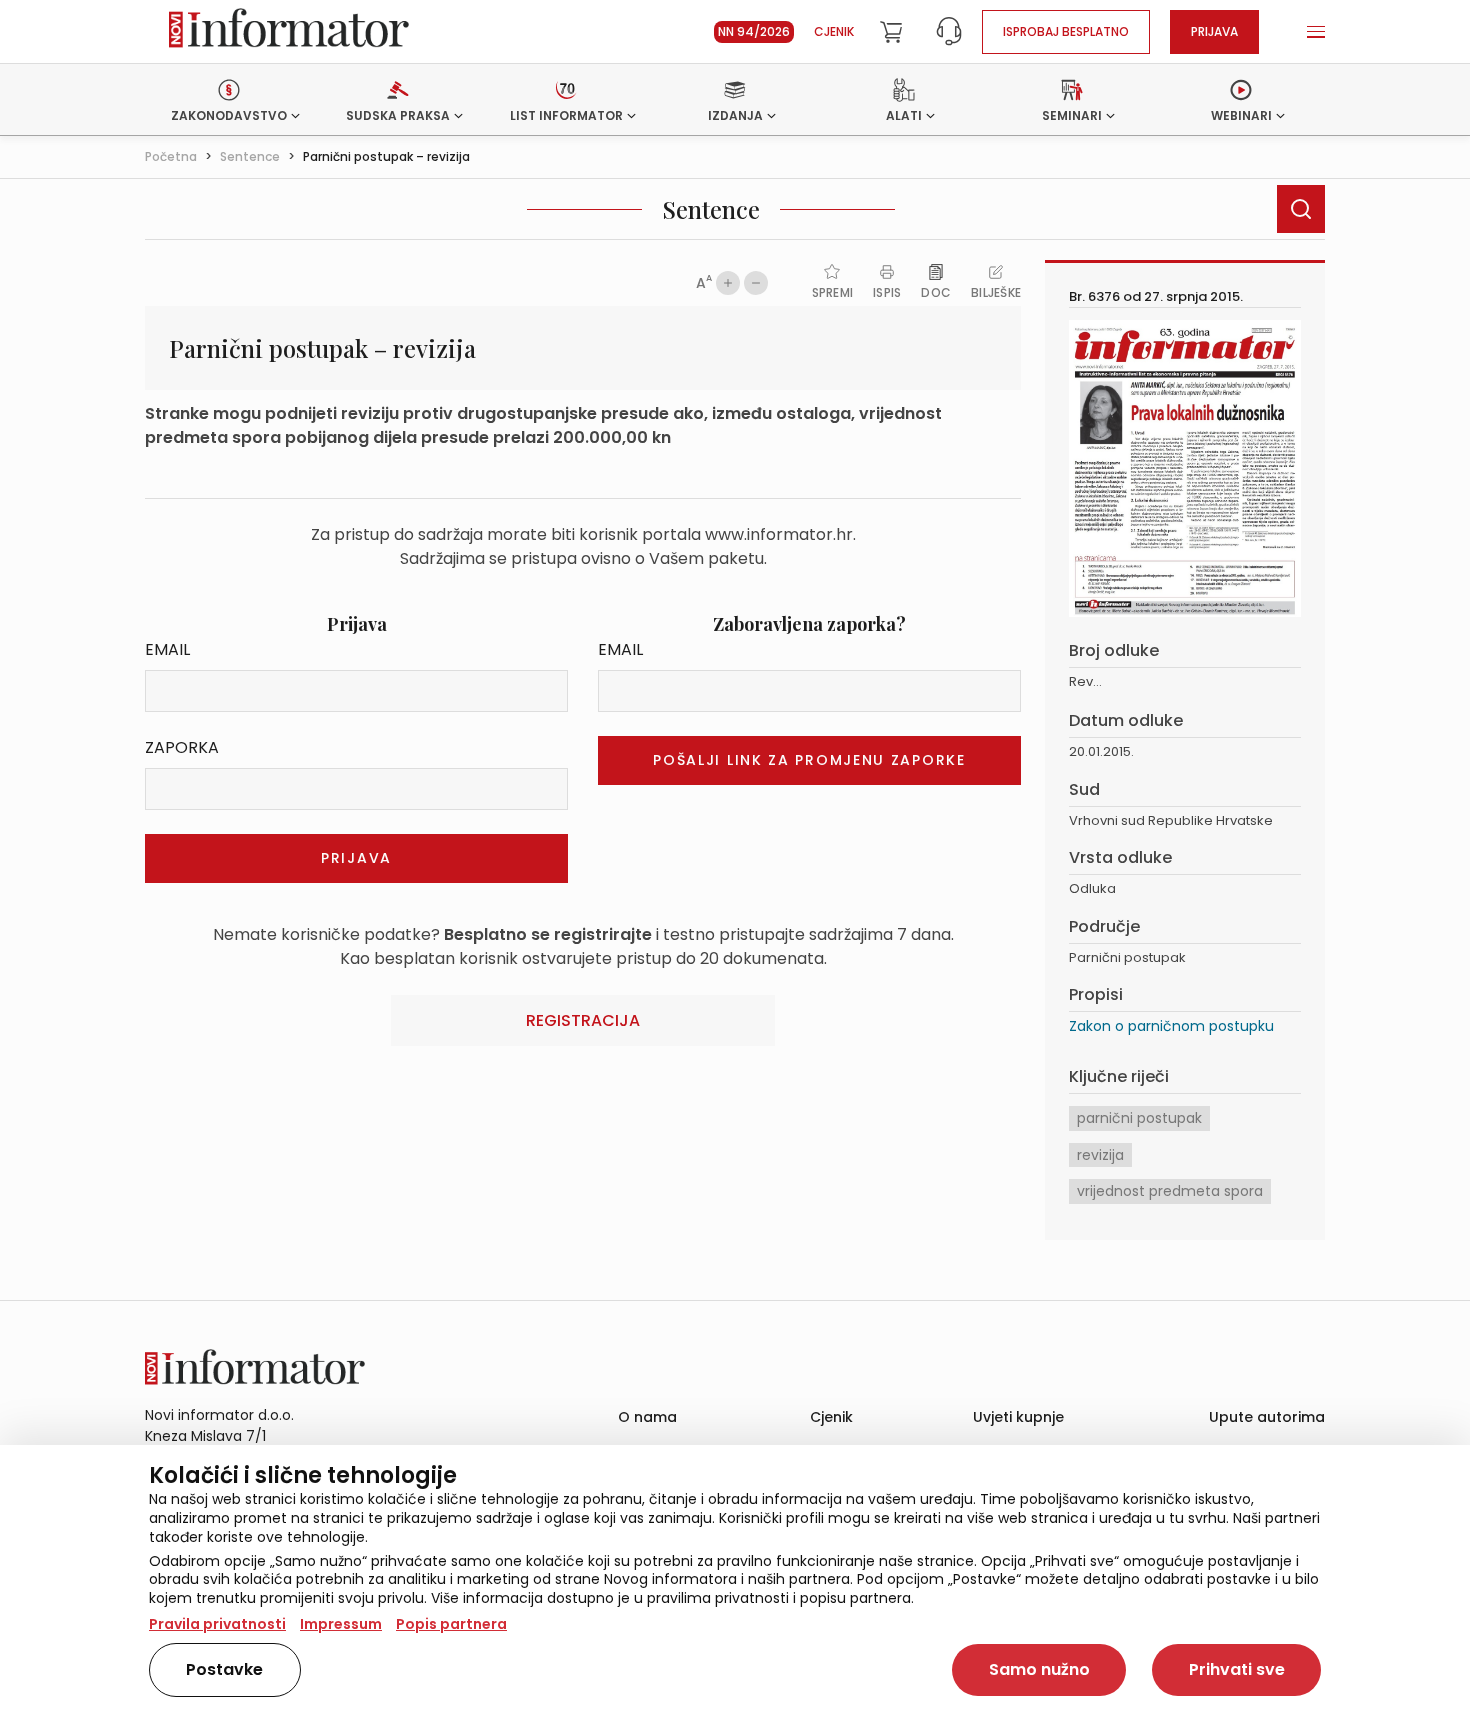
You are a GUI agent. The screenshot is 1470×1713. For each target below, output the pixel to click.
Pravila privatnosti (217, 1624)
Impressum (341, 1624)
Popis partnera (451, 1624)
